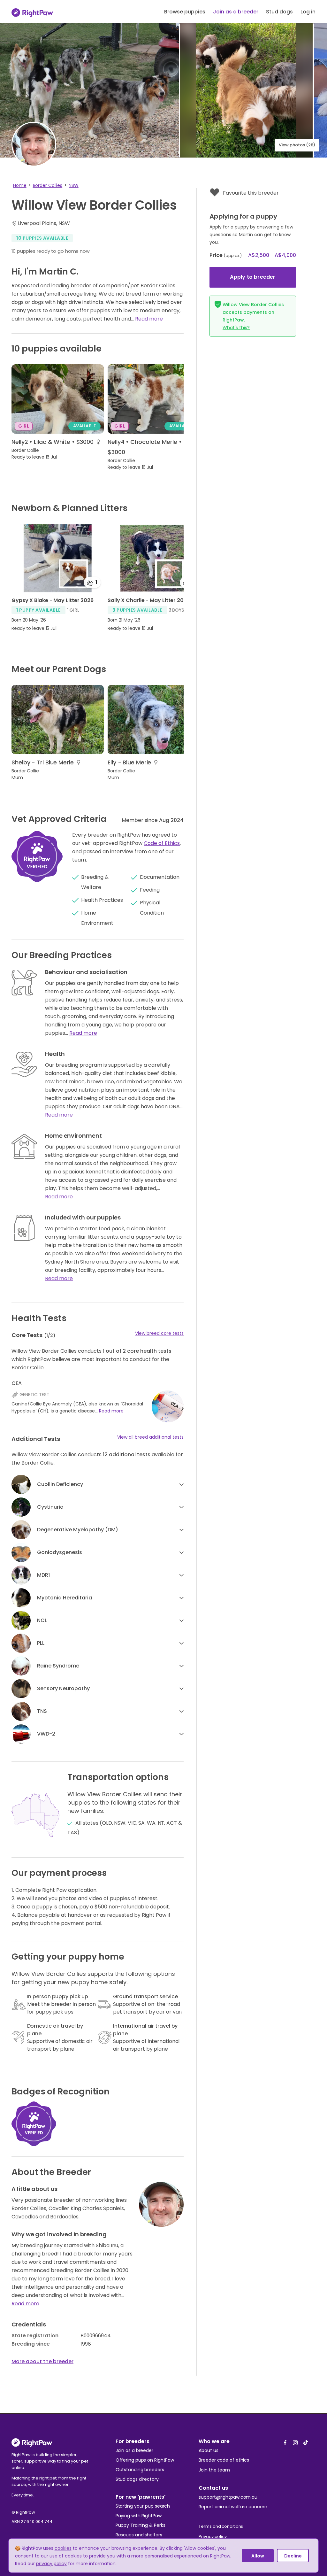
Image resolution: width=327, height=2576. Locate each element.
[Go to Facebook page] (285, 2441)
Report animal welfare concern (233, 2507)
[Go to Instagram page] (295, 2441)
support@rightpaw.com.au (228, 2497)
